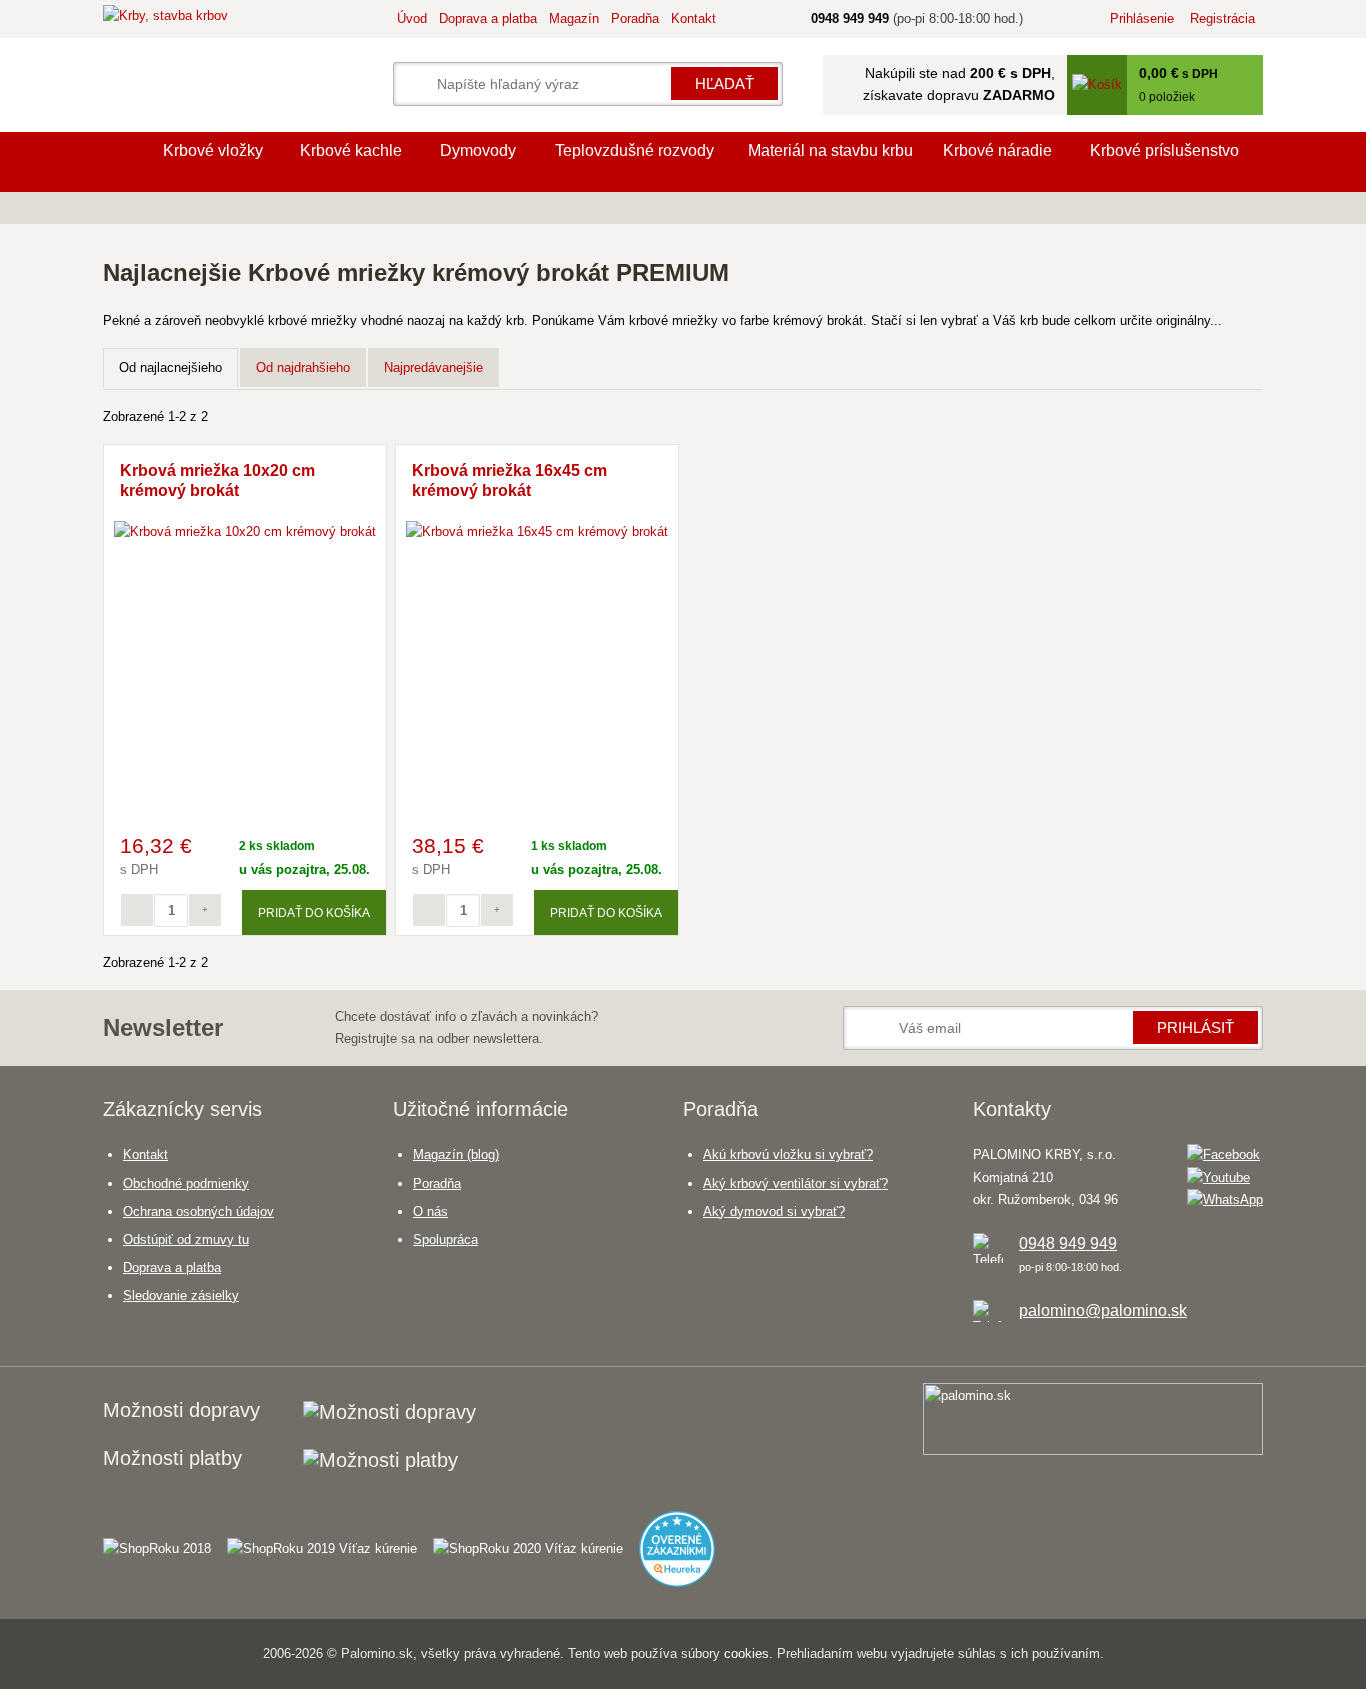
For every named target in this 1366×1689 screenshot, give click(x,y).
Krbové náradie (997, 150)
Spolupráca (445, 1239)
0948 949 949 (1068, 1243)
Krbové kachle (351, 150)
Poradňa (635, 18)
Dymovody (478, 150)
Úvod (412, 18)
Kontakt (693, 18)
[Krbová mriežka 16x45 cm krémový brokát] (537, 531)
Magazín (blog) (456, 1154)
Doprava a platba (488, 18)
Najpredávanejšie (433, 367)
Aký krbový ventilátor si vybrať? (795, 1183)
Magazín (574, 18)
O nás (430, 1211)
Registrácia (1222, 18)
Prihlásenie (1142, 18)
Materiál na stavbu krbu (830, 150)
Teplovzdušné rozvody (634, 150)
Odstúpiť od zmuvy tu (186, 1239)
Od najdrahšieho (303, 367)
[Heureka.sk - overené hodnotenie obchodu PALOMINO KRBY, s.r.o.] (685, 1539)
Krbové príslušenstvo (1164, 150)
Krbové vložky (213, 150)
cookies (746, 1653)
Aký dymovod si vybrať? (774, 1211)
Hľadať (724, 83)
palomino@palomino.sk (1103, 1310)
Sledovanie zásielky (181, 1295)
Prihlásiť (1195, 1027)
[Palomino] (123, 162)
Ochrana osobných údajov (198, 1211)
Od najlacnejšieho (170, 367)
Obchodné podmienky (186, 1183)
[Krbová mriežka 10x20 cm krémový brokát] (245, 531)
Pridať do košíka (314, 912)
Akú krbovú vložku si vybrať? (788, 1154)
